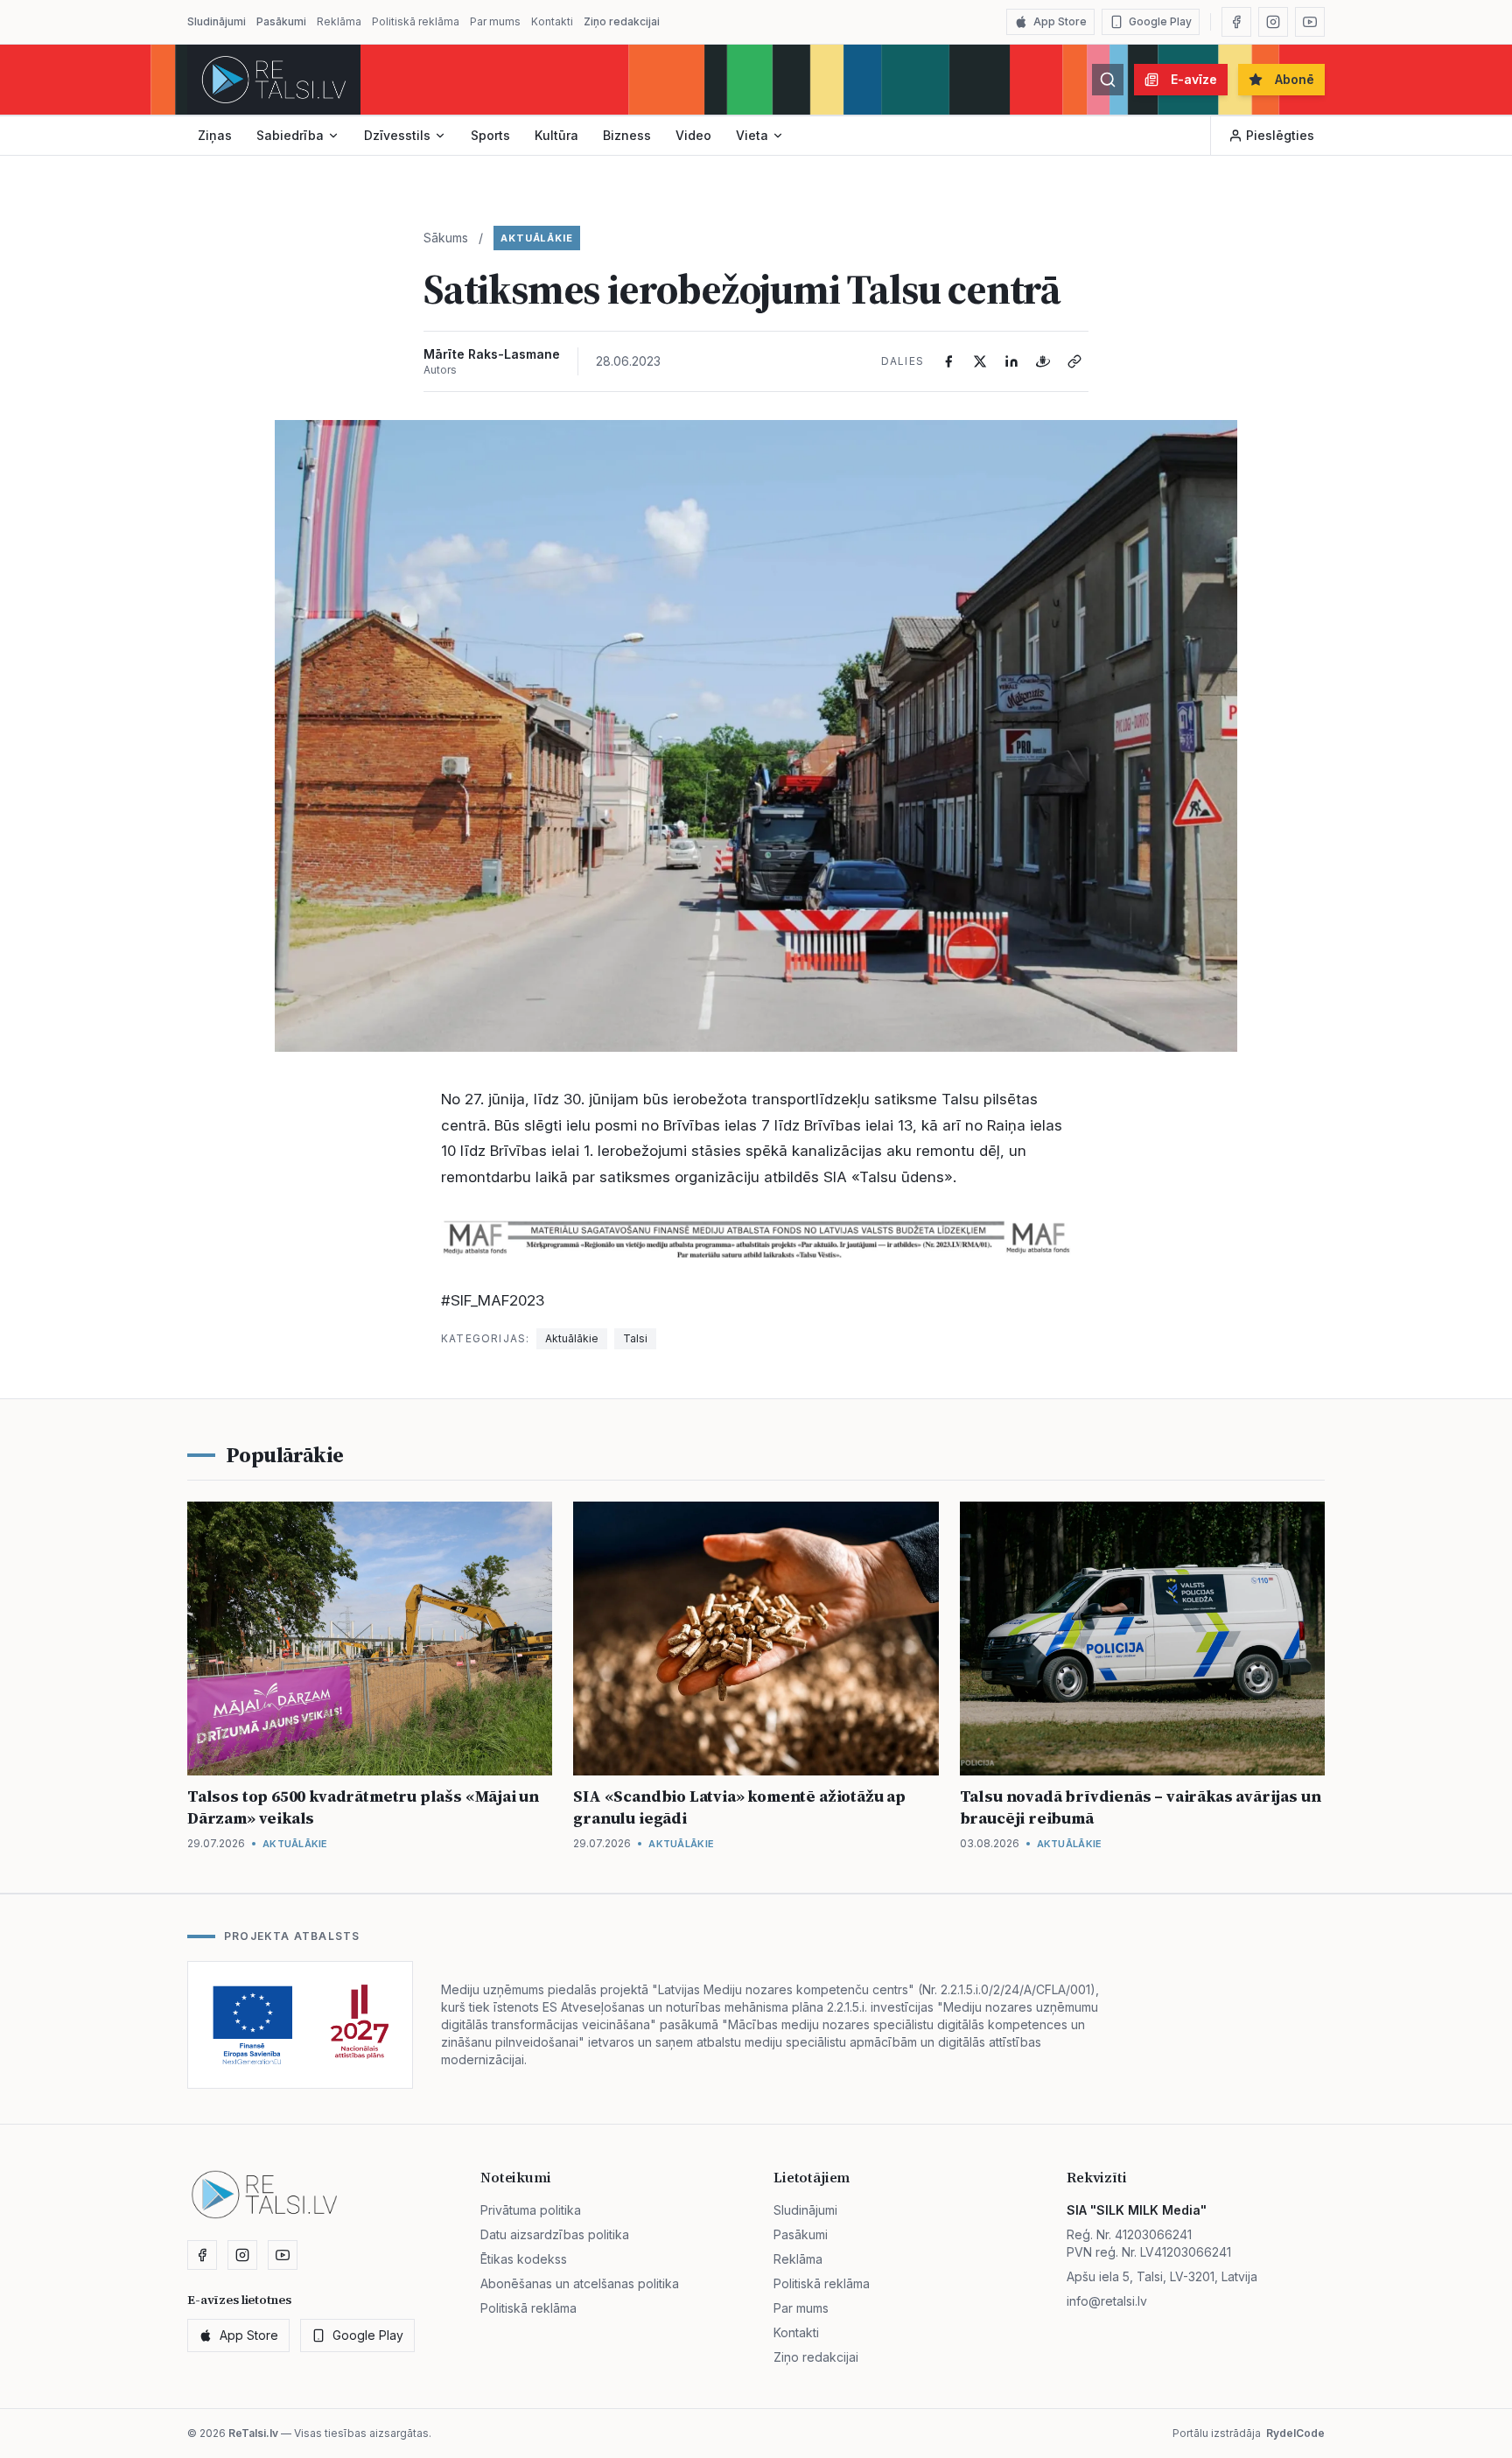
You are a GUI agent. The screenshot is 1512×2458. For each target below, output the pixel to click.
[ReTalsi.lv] (274, 80)
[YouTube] (1310, 22)
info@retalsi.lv (1107, 2301)
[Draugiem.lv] (1043, 361)
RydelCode (1295, 2433)
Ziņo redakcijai (622, 21)
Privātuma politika (531, 2210)
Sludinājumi (217, 21)
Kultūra (556, 135)
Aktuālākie (537, 238)
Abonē (1295, 79)
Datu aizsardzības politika (555, 2234)
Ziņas (215, 135)
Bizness (627, 135)
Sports (490, 135)
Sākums (446, 238)
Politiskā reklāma (416, 21)
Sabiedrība (290, 135)
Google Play (1160, 21)
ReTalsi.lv (253, 2433)
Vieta (752, 135)
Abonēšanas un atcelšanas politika (580, 2283)
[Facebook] (1236, 22)
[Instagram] (1273, 22)
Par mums (495, 21)
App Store (1060, 21)
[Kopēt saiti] (1074, 361)
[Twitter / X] (980, 361)
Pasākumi (281, 21)
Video (693, 135)
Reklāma (339, 21)
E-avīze (1194, 79)
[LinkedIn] (1011, 361)
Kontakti (552, 21)
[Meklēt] (1108, 80)
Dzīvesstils (397, 135)
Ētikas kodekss (524, 2259)
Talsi (635, 1338)
